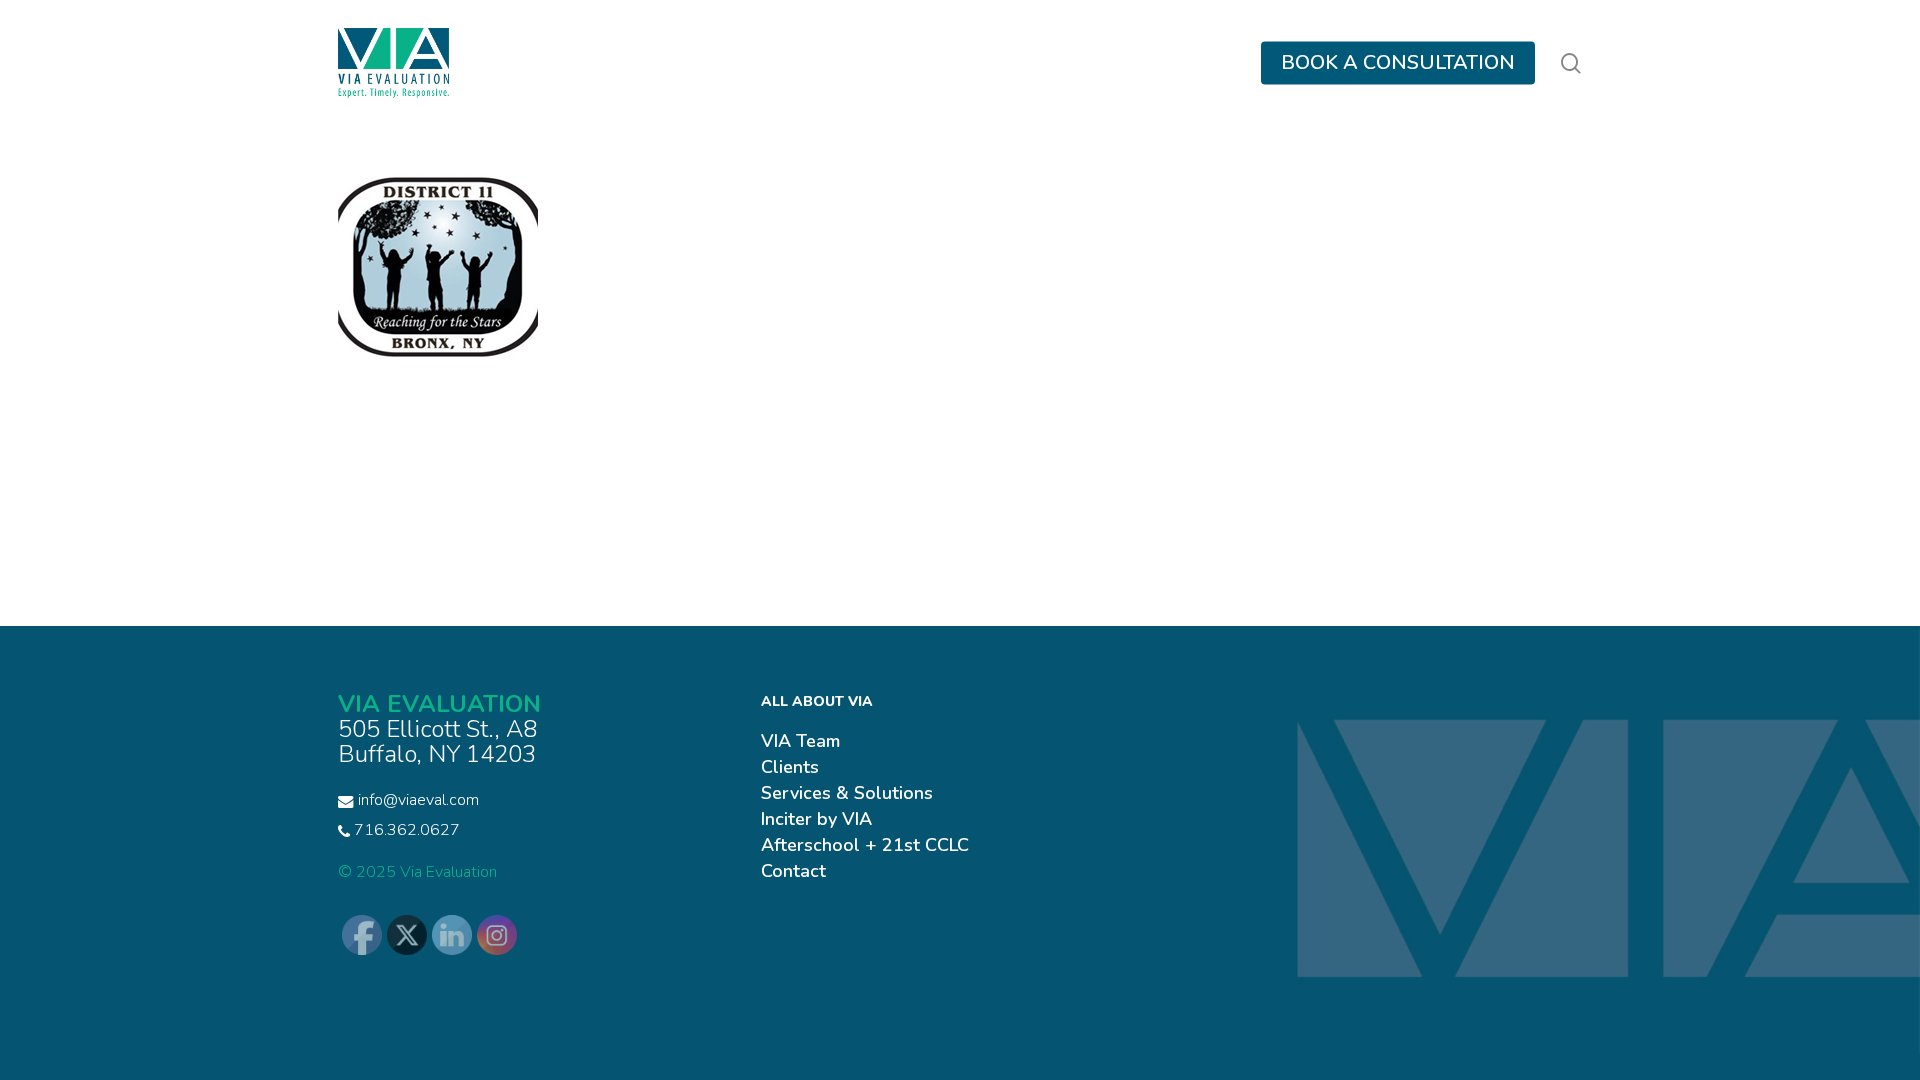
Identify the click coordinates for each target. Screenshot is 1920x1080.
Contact (793, 871)
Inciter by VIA (816, 819)
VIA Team (800, 741)
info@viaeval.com (418, 800)
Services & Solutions (847, 793)
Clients (790, 767)
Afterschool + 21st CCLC (865, 845)
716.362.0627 (405, 830)
